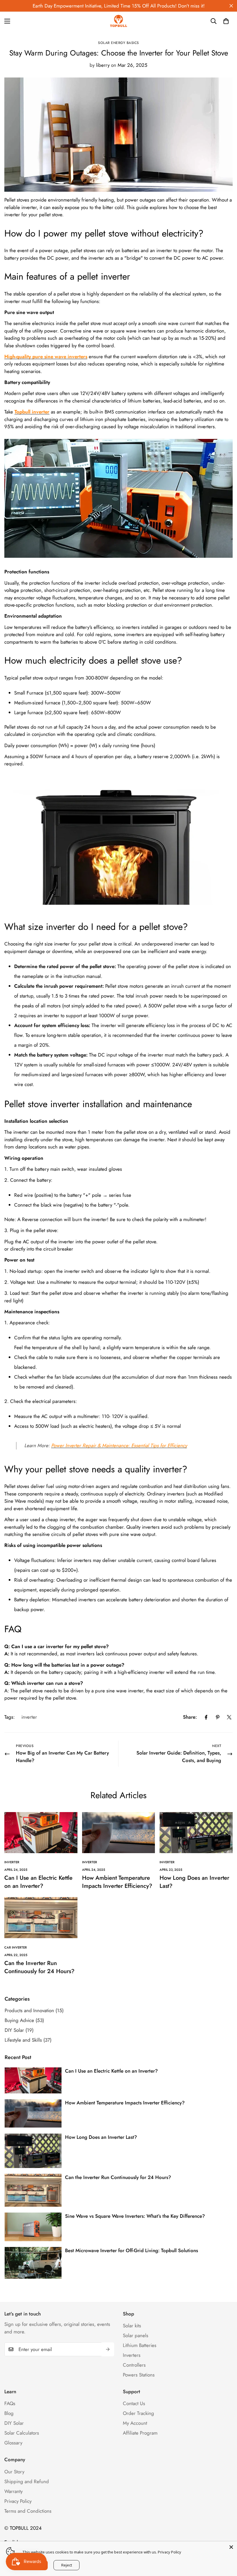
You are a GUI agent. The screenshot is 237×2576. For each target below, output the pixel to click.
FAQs (10, 2403)
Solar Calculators (22, 2433)
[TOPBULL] (118, 21)
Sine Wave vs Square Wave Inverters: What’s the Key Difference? (135, 2216)
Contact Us (134, 2403)
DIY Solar (14, 2423)
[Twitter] (229, 1717)
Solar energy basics (118, 43)
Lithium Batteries (140, 2345)
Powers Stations (139, 2375)
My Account (135, 2423)
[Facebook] (206, 1717)
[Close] (231, 2547)
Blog (9, 2413)
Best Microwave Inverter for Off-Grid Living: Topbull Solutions (132, 2250)
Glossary (13, 2443)
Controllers (134, 2365)
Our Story (14, 2472)
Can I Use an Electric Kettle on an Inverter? (38, 1882)
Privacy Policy (18, 2501)
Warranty (13, 2491)
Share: (190, 1717)
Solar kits (132, 2326)
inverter (29, 1717)
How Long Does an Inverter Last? (194, 1882)
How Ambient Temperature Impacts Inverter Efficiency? (117, 1882)
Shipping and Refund (27, 2481)
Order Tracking (138, 2413)
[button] (226, 21)
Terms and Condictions (28, 2511)
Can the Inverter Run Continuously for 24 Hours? (39, 1967)
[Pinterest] (218, 1717)
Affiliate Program (140, 2433)
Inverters (132, 2355)
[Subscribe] (108, 2349)
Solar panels (136, 2335)
